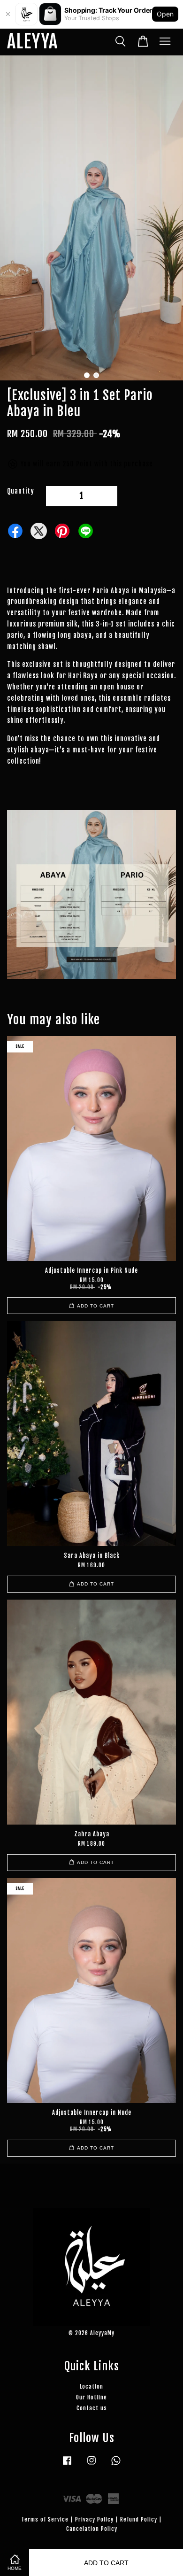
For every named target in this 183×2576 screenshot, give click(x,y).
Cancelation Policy (92, 2529)
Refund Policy (139, 2519)
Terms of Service (45, 2519)
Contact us (92, 2408)
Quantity (21, 491)
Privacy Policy (94, 2519)
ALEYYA (32, 42)
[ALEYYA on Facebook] (67, 2465)
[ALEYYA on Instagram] (91, 2465)
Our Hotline (91, 2397)
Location (91, 2386)
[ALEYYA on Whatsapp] (116, 2465)
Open (165, 14)
